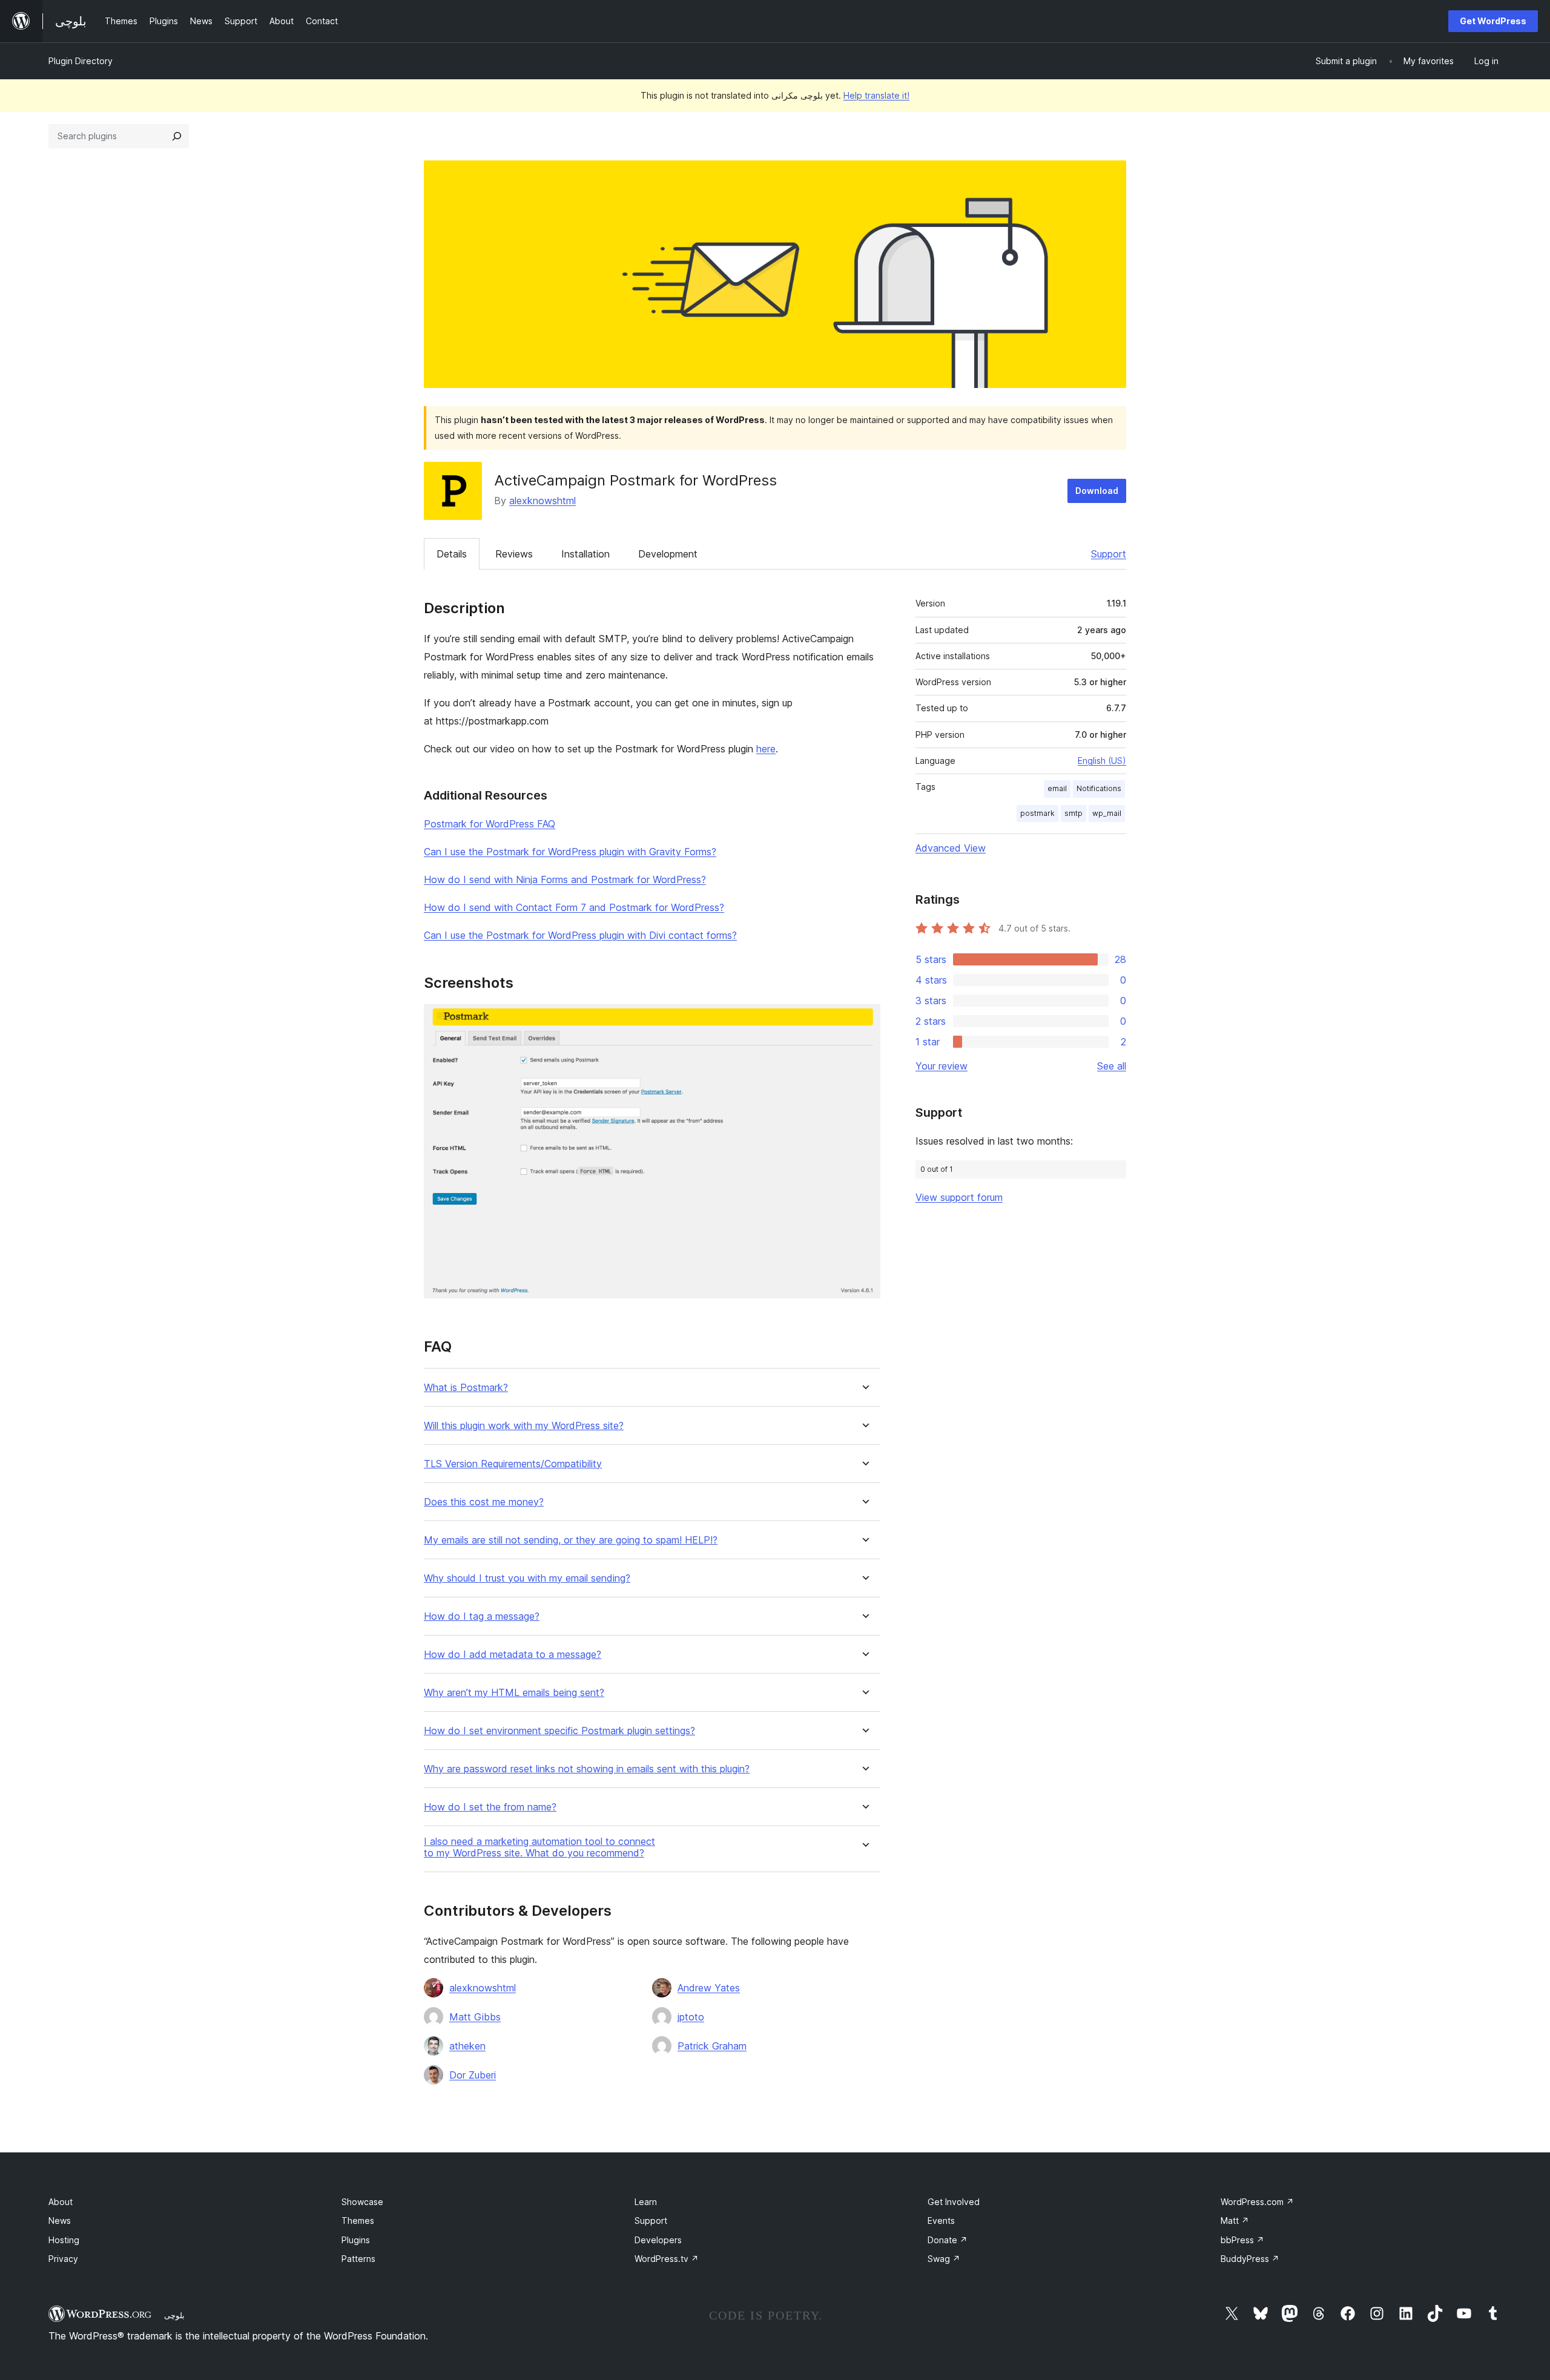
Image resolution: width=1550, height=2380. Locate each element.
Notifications (1099, 788)
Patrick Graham (712, 2046)
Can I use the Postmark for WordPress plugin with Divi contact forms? (580, 935)
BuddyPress (1250, 2259)
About (61, 2202)
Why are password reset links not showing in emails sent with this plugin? (587, 1769)
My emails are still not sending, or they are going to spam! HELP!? (571, 1540)
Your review (942, 1066)
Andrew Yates (709, 1988)
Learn (646, 2202)
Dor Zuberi (473, 2075)
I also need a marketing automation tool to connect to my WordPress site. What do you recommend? (539, 1847)
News (60, 2221)
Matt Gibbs (475, 2017)
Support (1109, 554)
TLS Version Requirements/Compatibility (513, 1464)
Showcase (362, 2202)
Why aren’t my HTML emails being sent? (514, 1693)
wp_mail (1107, 813)
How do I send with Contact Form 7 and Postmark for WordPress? (574, 907)
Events (941, 2221)
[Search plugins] (177, 136)
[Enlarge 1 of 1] (864, 1021)
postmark (1037, 813)
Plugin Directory (81, 61)
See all (1112, 1066)
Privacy (63, 2259)
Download (1097, 491)
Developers (658, 2240)
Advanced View (951, 848)
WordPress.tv (667, 2259)
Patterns (358, 2259)
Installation (585, 554)
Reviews (514, 554)
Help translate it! (876, 95)
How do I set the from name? (490, 1807)
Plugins (356, 2240)
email (1057, 788)
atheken (467, 2046)
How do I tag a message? (482, 1616)
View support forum (959, 1197)
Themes (358, 2221)
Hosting (64, 2240)
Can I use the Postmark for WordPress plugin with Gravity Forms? (570, 852)
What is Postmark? (466, 1388)
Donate (948, 2240)
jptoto (691, 2017)
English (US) (1102, 761)
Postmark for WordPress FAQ (490, 824)
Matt (1235, 2221)
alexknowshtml (542, 501)
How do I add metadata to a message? (513, 1655)
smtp (1073, 813)
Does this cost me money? (484, 1502)
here (766, 749)
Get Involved (954, 2202)
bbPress (1242, 2240)
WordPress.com (1257, 2202)
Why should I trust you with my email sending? (527, 1578)
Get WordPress (1493, 21)
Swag (944, 2259)
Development (668, 554)
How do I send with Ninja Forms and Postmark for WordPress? (565, 879)
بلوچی (174, 2315)
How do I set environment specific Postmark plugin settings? (559, 1731)
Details (452, 554)
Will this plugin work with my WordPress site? (524, 1426)
